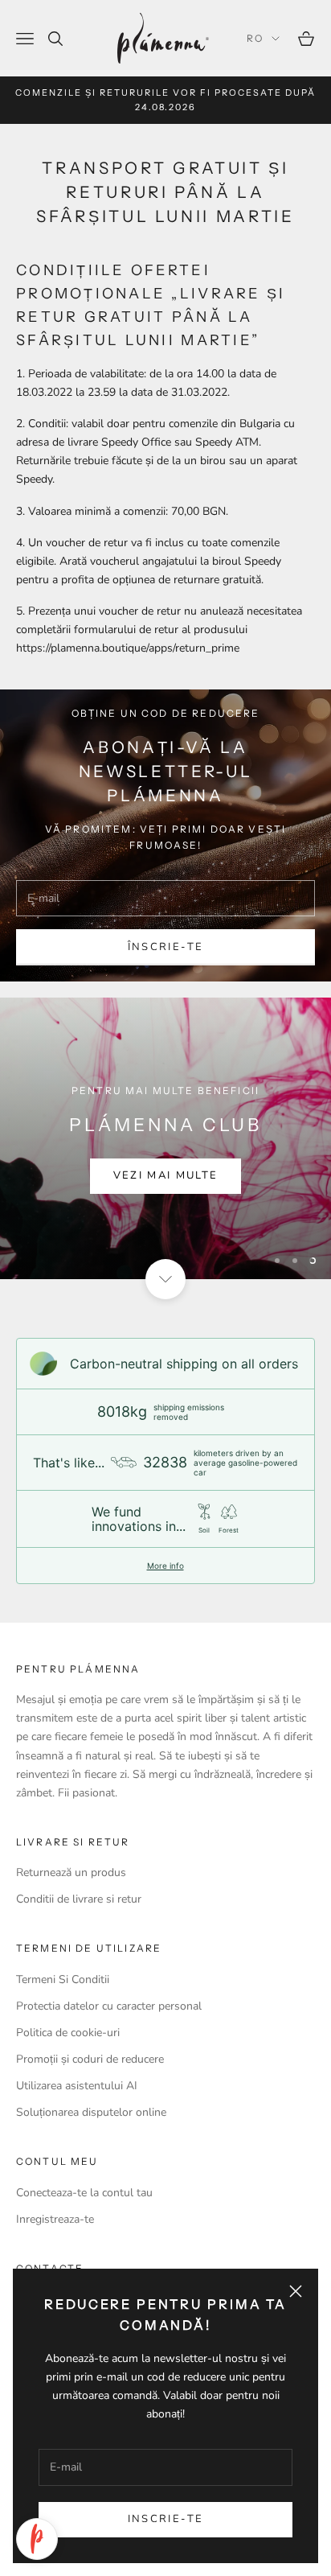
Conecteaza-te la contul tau (84, 2193)
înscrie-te (165, 947)
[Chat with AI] (37, 2539)
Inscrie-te (165, 2519)
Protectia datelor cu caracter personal (109, 2006)
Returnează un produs (71, 1872)
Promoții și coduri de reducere (90, 2059)
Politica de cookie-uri (68, 2033)
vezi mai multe (166, 1175)
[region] (165, 1138)
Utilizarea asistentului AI (77, 2086)
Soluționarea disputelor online (91, 2112)
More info (165, 1566)
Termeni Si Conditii (63, 1979)
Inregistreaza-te (55, 2219)
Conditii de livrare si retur (79, 1899)
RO (255, 38)
